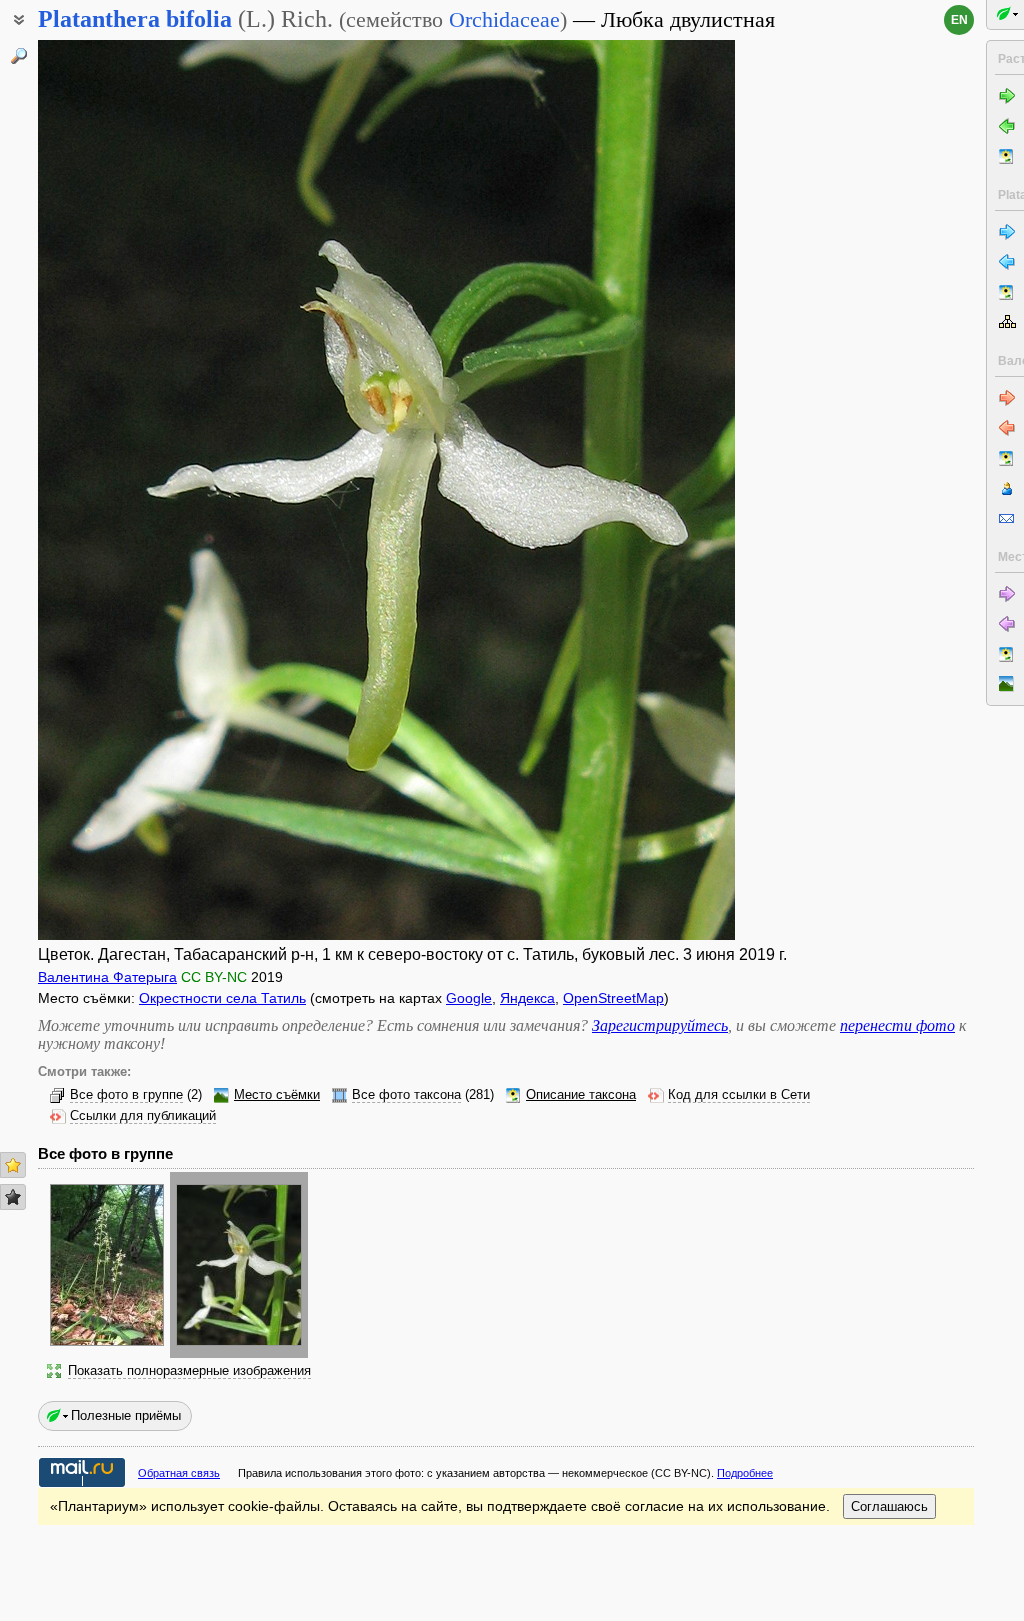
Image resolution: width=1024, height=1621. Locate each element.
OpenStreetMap (613, 998)
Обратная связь (179, 1473)
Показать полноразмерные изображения (189, 1371)
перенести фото (897, 1025)
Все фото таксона (406, 1095)
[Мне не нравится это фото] (13, 1197)
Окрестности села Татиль (222, 998)
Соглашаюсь (889, 1506)
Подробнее (745, 1473)
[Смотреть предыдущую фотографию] (112, 490)
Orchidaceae (504, 19)
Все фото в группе (126, 1095)
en (959, 20)
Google (469, 998)
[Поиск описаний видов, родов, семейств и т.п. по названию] (19, 56)
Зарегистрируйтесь (660, 1025)
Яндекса (527, 998)
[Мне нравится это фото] (13, 1165)
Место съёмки (277, 1095)
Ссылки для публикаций (143, 1116)
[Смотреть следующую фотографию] (660, 490)
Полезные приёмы (126, 1415)
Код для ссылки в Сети (739, 1095)
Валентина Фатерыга (107, 977)
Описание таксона (581, 1095)
